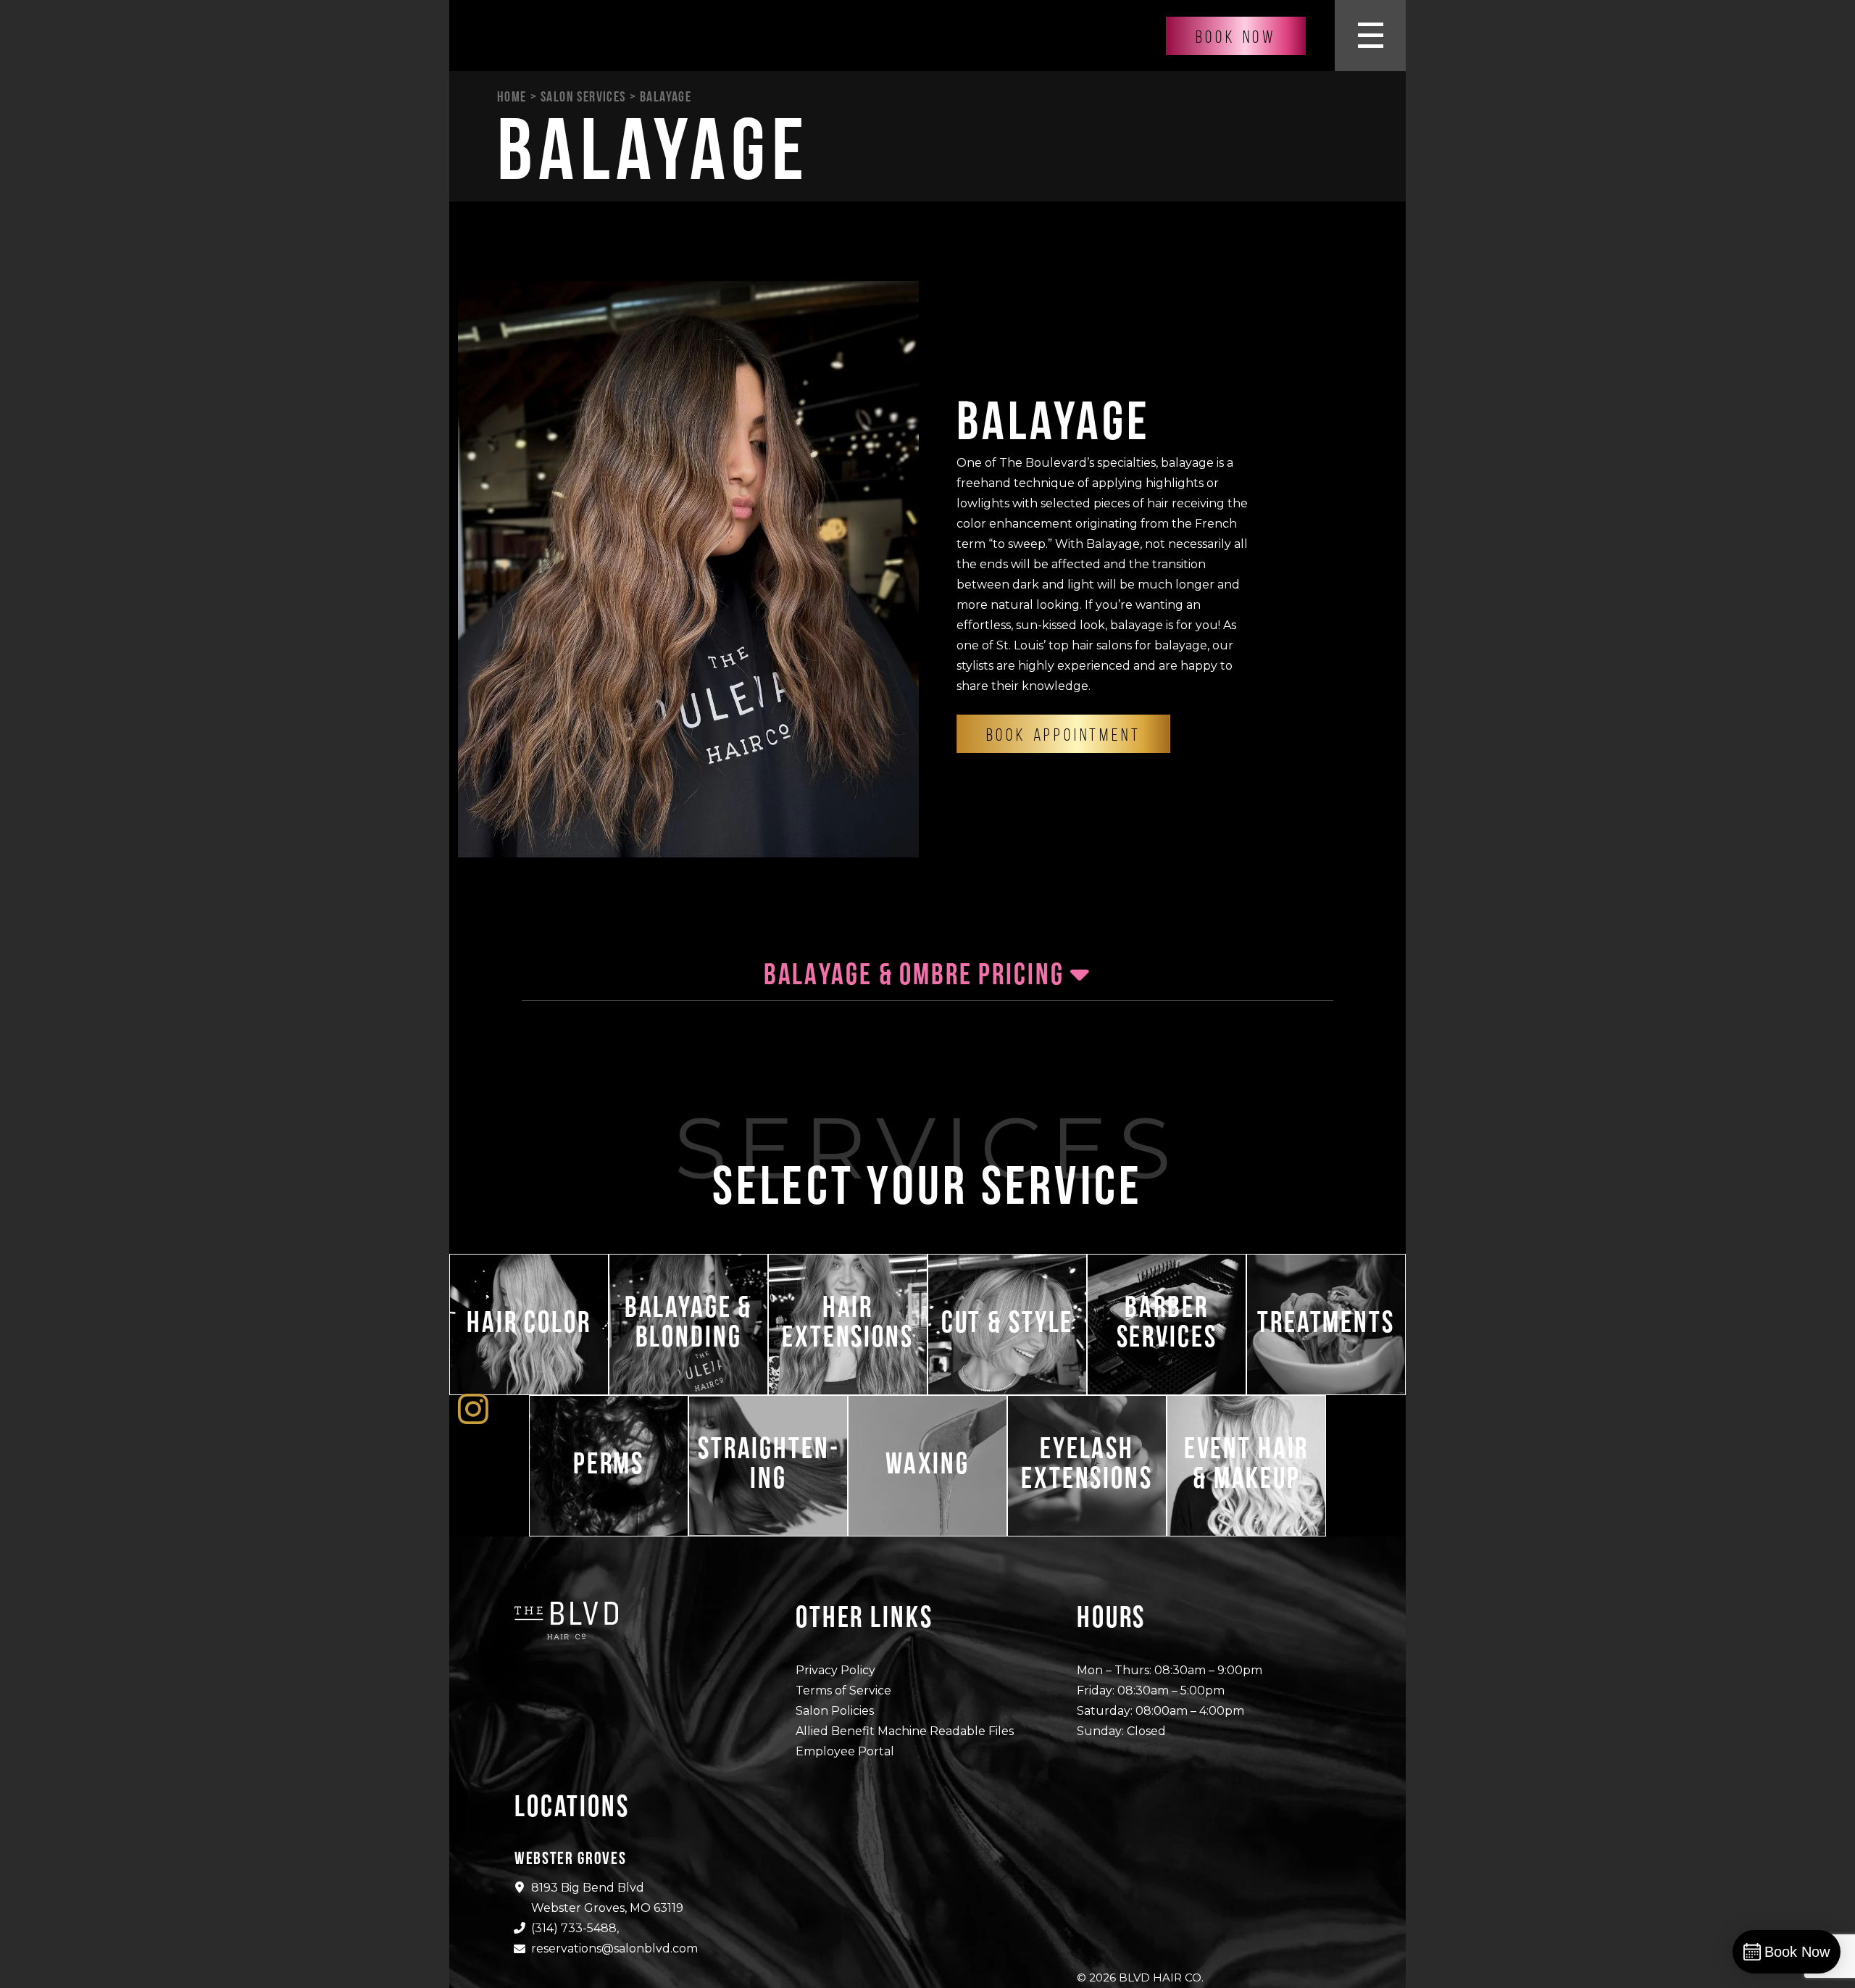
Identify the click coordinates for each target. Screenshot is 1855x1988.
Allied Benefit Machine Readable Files (905, 1731)
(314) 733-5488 (574, 1928)
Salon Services (583, 96)
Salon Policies (835, 1711)
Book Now (1236, 37)
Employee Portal (845, 1751)
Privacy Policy (835, 1670)
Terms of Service (843, 1690)
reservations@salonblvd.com (614, 1949)
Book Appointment (1064, 735)
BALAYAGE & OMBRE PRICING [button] (917, 974)
